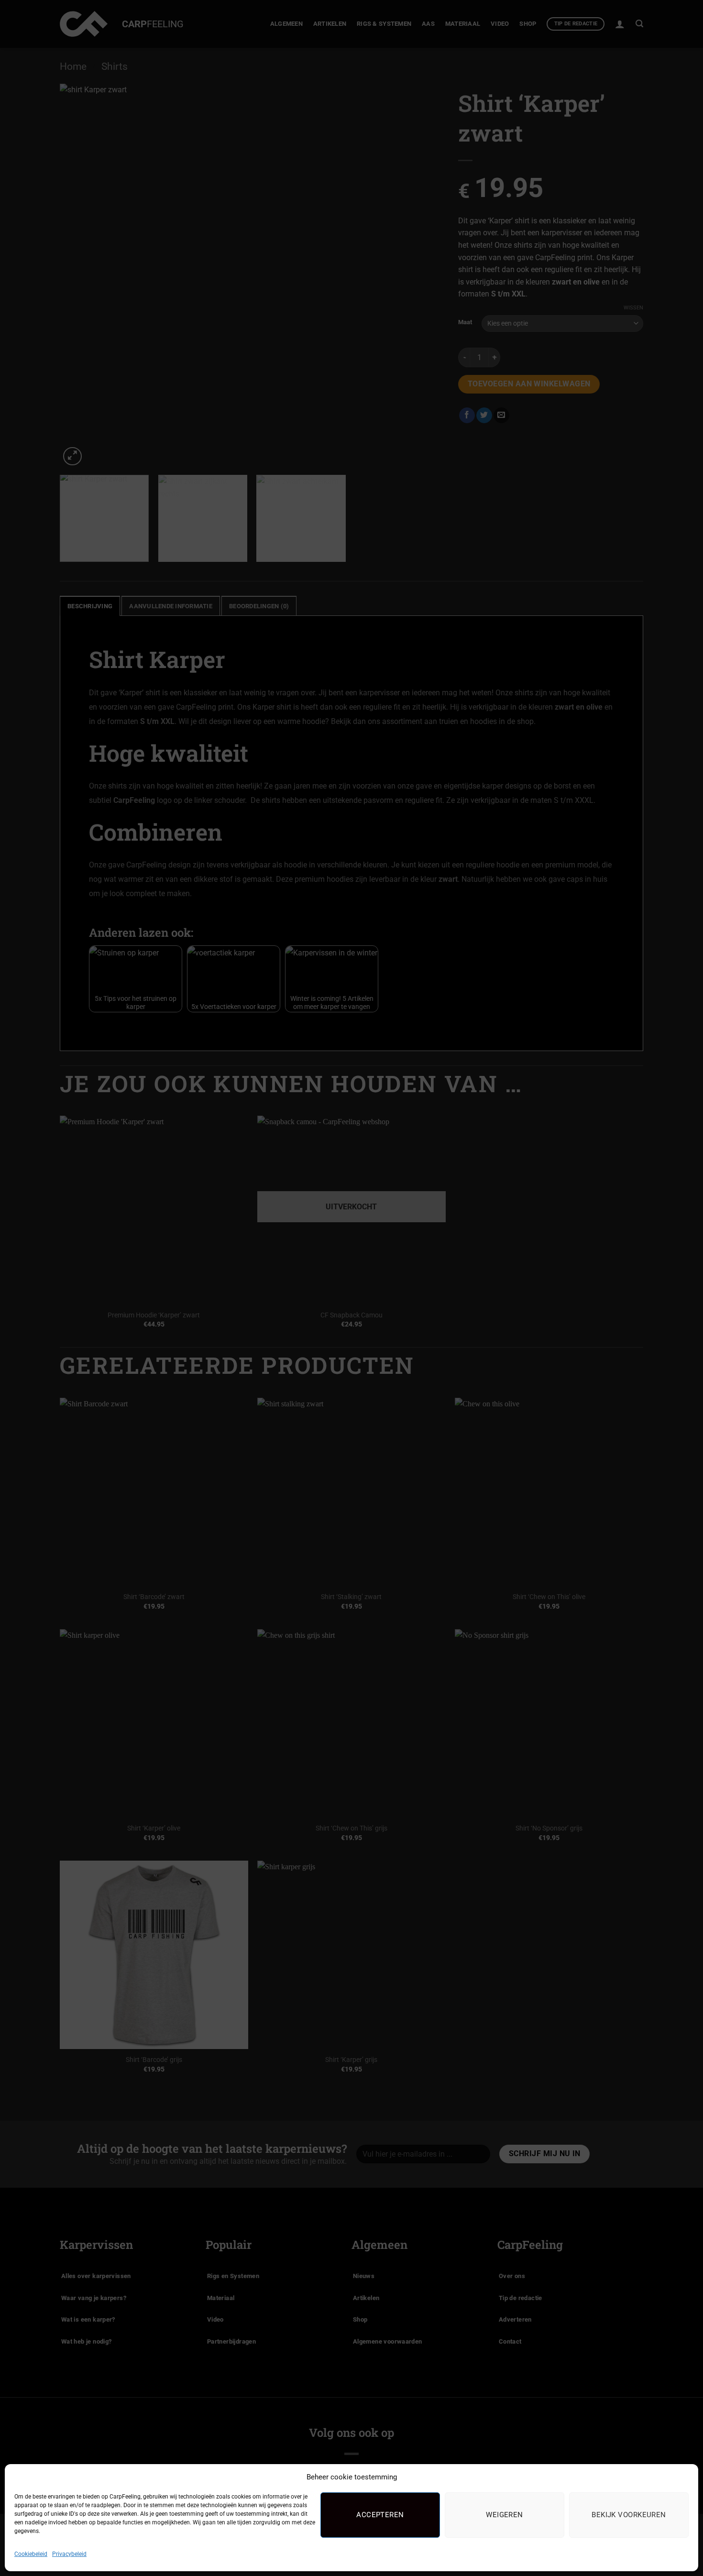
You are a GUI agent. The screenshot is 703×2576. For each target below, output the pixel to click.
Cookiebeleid (31, 2554)
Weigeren (505, 2515)
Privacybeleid (69, 2554)
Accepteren (380, 2515)
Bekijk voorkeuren (629, 2515)
